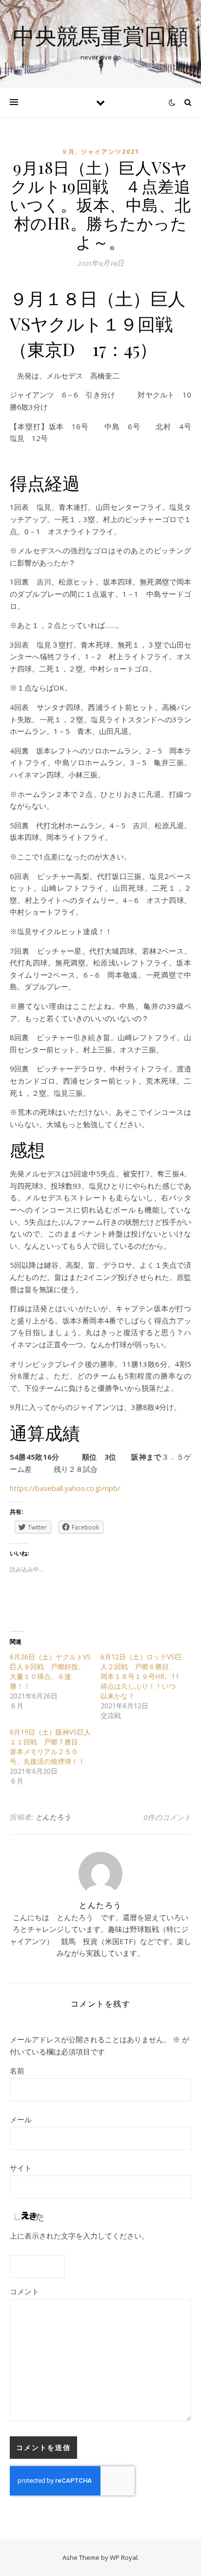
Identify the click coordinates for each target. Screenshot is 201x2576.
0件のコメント (167, 1817)
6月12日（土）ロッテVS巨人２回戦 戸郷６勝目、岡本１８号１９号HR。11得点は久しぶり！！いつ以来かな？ (141, 1676)
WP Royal (124, 2557)
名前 (17, 2071)
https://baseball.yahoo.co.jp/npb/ (65, 1488)
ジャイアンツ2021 (110, 152)
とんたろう (53, 1817)
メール (21, 2119)
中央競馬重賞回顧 (100, 35)
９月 (68, 152)
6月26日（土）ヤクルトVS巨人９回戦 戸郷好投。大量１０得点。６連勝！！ (50, 1671)
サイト (21, 2168)
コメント (24, 2291)
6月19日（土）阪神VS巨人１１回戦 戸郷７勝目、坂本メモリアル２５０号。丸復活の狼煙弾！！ (50, 1747)
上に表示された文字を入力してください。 (79, 2236)
